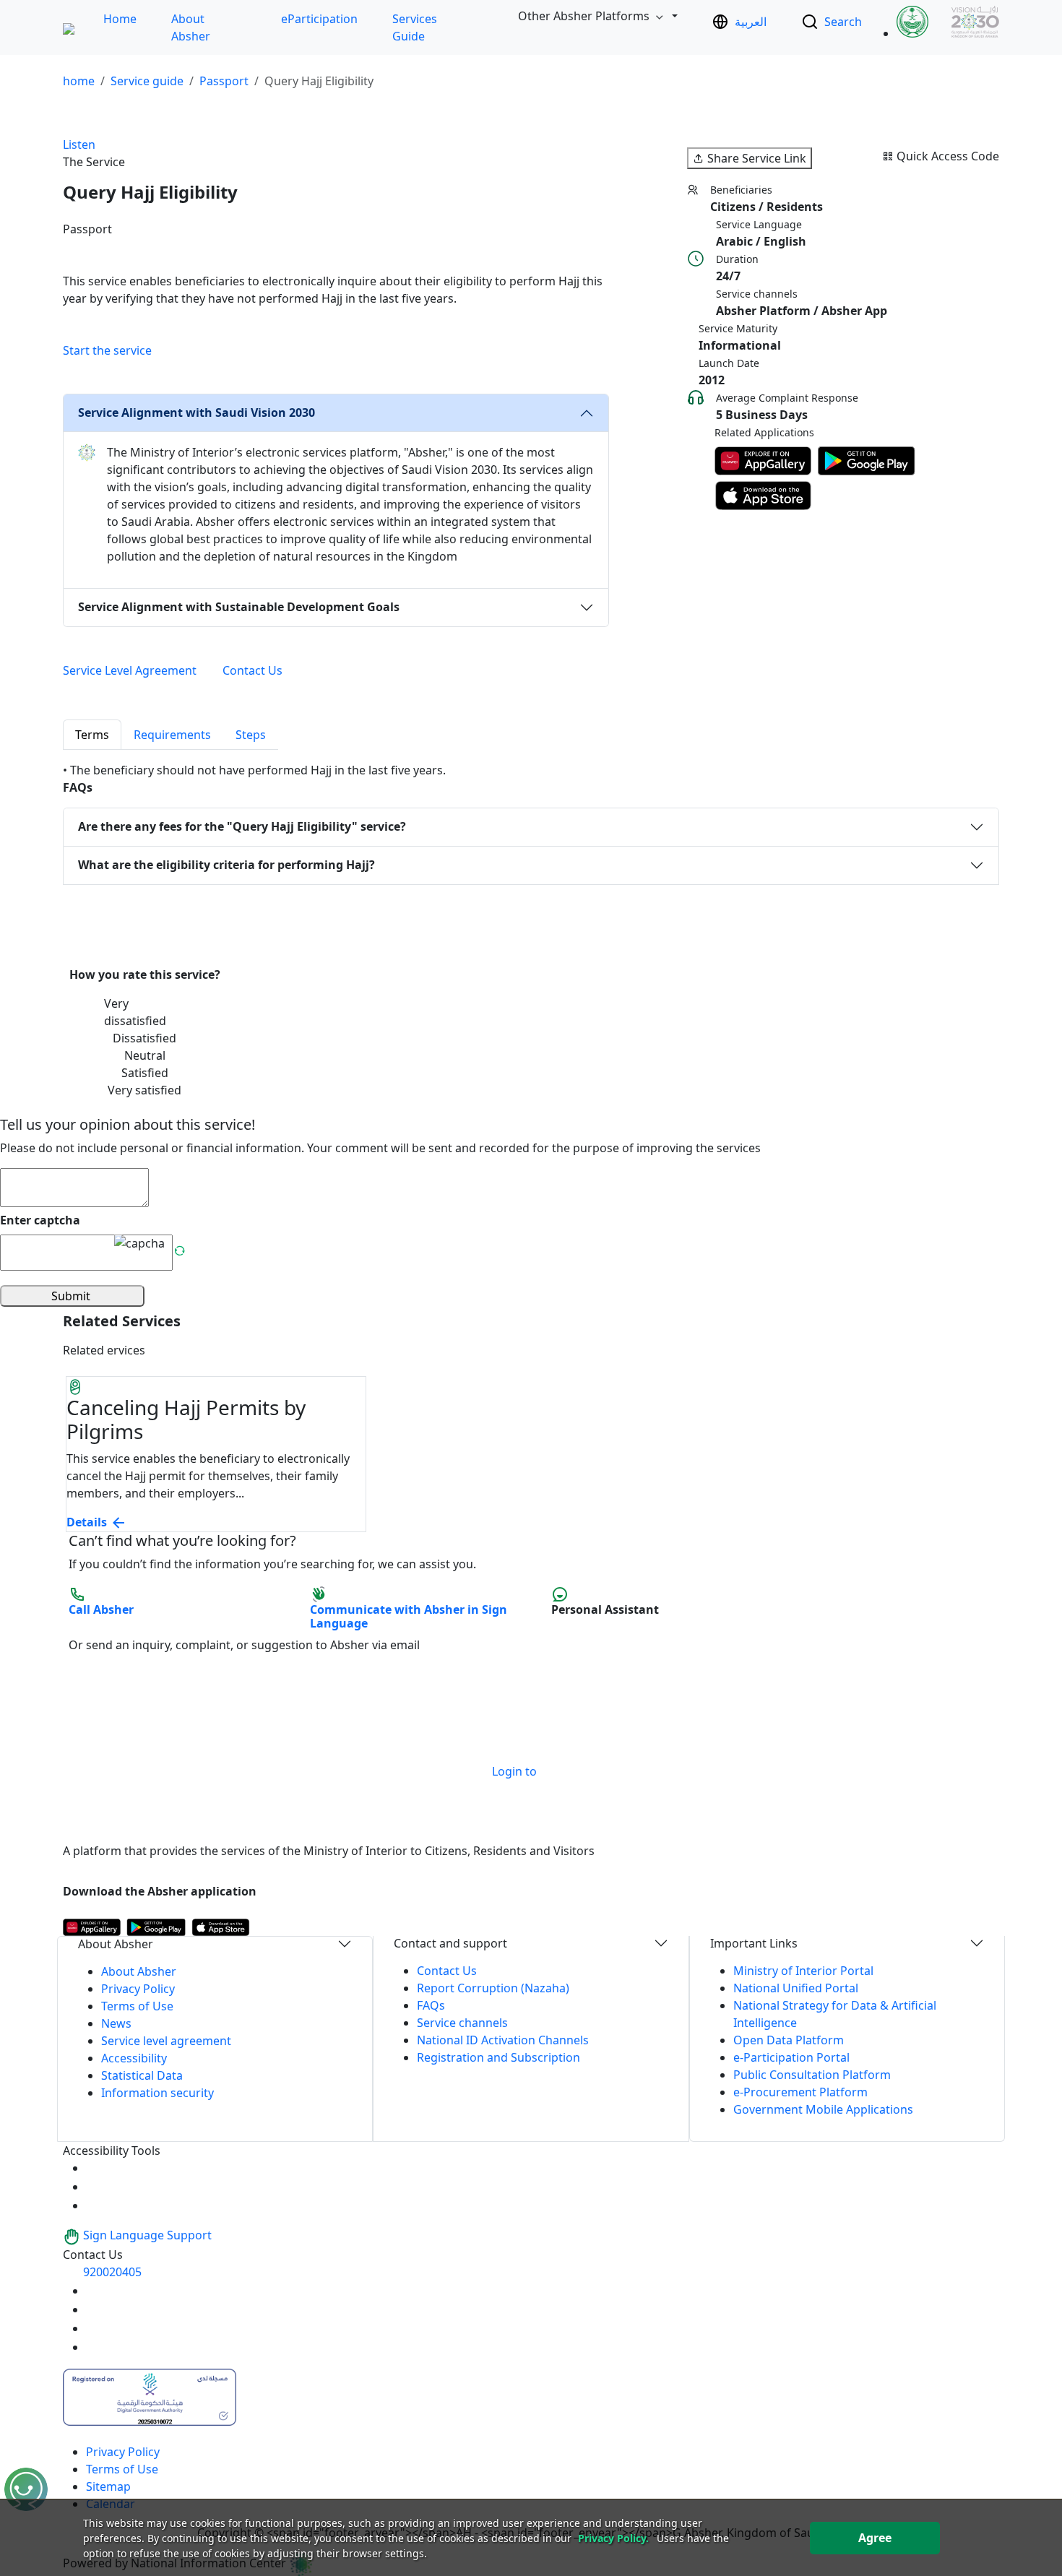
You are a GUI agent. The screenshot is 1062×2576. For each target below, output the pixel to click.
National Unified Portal (796, 1988)
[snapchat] (95, 2347)
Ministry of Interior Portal (803, 1971)
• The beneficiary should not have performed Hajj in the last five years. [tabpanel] (254, 770)
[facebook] (95, 2328)
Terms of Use (137, 2006)
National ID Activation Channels (503, 2040)
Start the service (107, 350)
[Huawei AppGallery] (763, 461)
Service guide (147, 81)
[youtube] (95, 2291)
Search (843, 22)
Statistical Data (142, 2075)
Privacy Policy (138, 1989)
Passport (224, 81)
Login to (514, 1771)
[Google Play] (867, 461)
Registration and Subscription (498, 2057)
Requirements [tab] (172, 735)
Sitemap (108, 2486)
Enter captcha (40, 1220)
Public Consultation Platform (812, 2075)
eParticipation (319, 19)
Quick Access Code (948, 156)
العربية (751, 22)
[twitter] (95, 2309)
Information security (157, 2093)
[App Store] (763, 496)
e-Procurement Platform (800, 2092)
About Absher (139, 1971)
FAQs (431, 2005)
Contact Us (447, 1971)
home (79, 81)
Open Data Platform (789, 2040)
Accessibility (134, 2058)
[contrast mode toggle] (95, 2168)
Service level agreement (166, 2041)
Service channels (462, 2023)
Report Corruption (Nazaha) (493, 1988)
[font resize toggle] (95, 2187)
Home (120, 19)
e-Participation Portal (791, 2057)
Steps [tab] (251, 735)
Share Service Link (757, 158)
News (116, 2023)
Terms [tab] (92, 735)
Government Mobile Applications (823, 2109)
